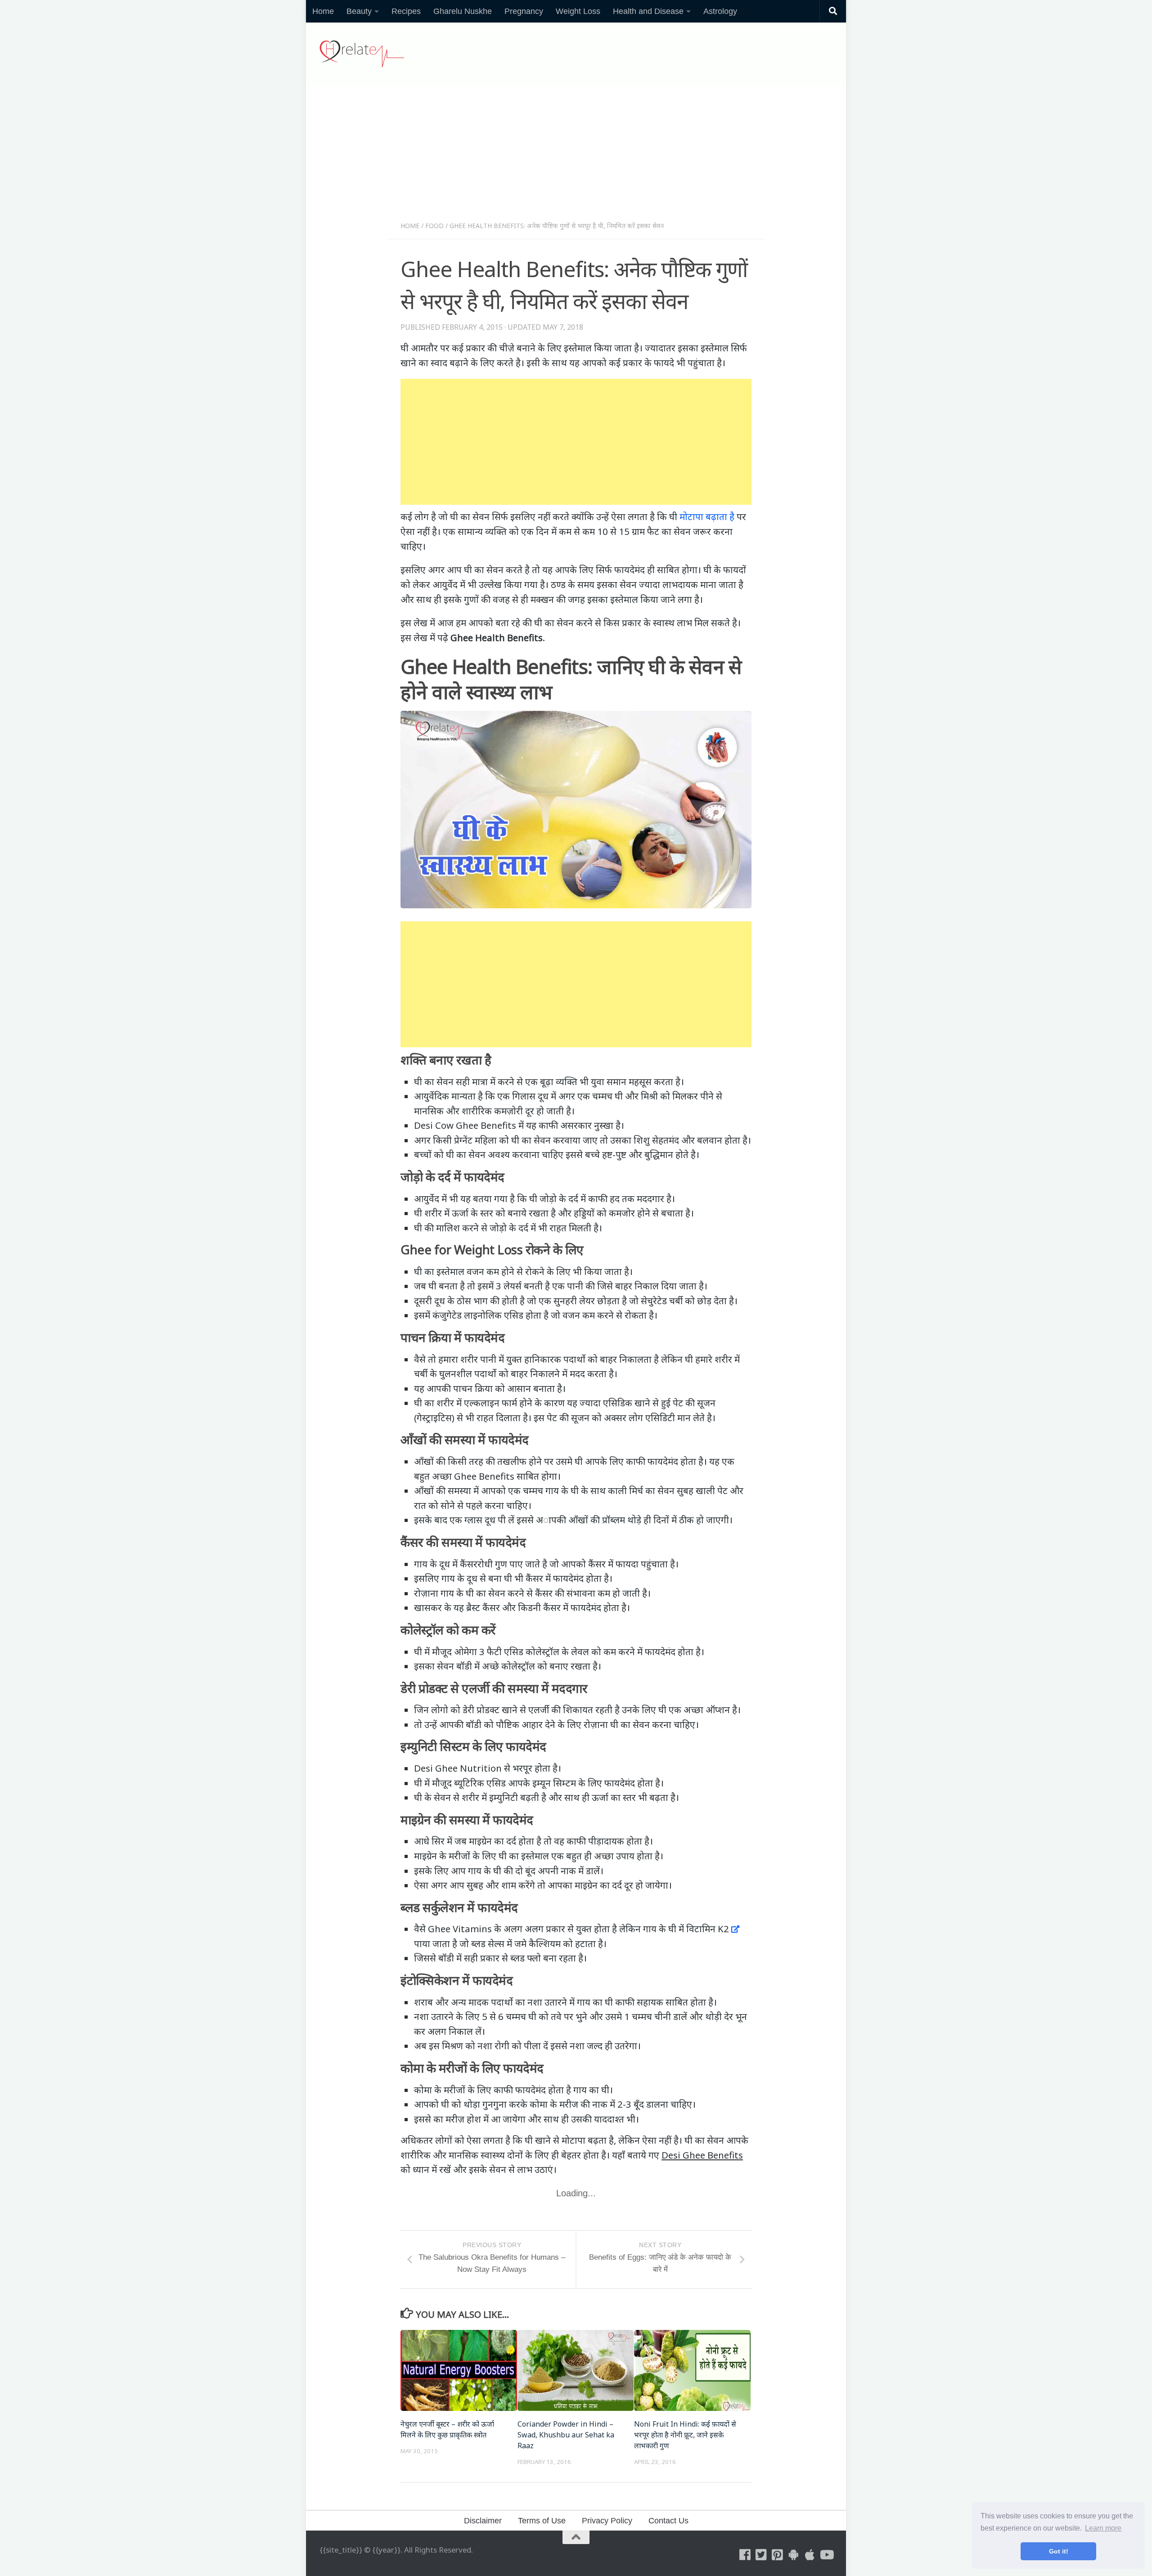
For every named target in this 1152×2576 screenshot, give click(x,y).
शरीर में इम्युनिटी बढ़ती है (504, 1797)
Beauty (359, 11)
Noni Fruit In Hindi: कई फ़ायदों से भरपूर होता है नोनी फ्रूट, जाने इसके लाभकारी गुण (685, 2435)
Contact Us (668, 2521)
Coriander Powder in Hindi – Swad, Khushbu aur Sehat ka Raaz (566, 2435)
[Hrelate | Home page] (362, 54)
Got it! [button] (1059, 2551)
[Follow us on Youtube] (826, 2555)
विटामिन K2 (708, 1929)
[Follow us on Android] (794, 2555)
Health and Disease (648, 11)
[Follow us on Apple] (810, 2555)
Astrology (720, 11)
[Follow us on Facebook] (745, 2555)
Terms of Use (542, 2521)
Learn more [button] (1103, 2528)
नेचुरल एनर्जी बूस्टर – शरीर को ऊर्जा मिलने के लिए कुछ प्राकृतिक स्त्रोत (447, 2429)
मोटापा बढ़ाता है (707, 516)
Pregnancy (524, 11)
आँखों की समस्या (443, 1490)
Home (323, 11)
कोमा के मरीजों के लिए (453, 2090)
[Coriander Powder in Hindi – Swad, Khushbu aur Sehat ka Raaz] (576, 2370)
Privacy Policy (607, 2521)
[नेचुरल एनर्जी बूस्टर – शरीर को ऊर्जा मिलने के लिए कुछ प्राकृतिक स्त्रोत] (459, 2370)
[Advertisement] (576, 157)
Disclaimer (483, 2521)
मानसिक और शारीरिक (453, 1111)
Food (434, 226)
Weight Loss (578, 11)
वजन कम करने (588, 1315)
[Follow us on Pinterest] (778, 2555)
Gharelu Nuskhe (463, 11)
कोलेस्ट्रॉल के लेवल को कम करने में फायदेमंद (601, 1652)
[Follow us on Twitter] (761, 2555)
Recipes (406, 11)
